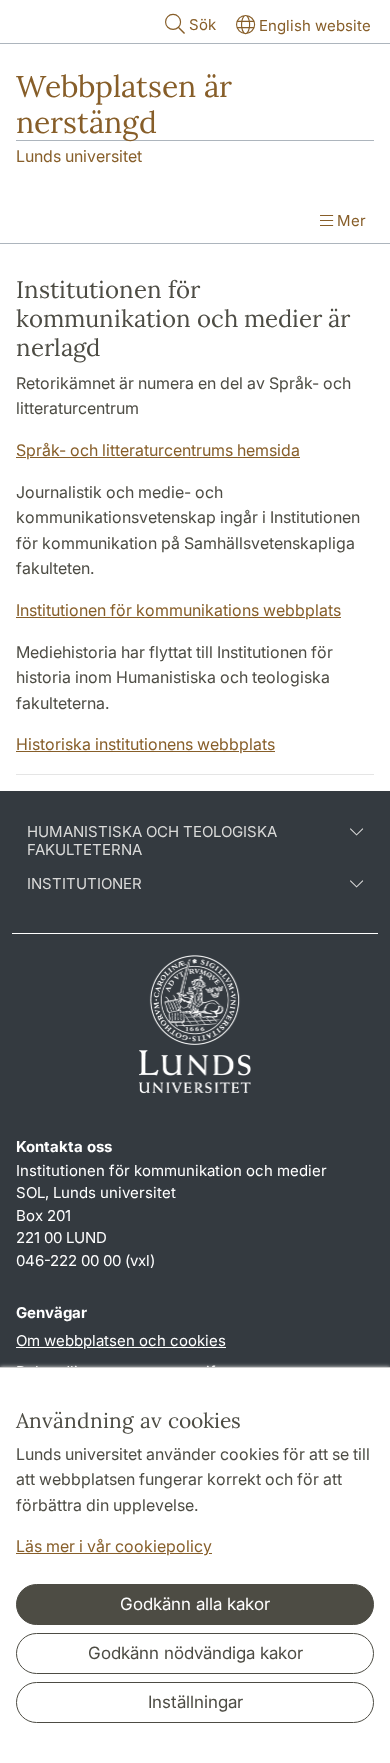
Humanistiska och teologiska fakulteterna (152, 841)
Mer (349, 220)
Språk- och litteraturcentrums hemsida (158, 450)
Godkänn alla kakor (195, 1604)
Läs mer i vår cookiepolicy (114, 1546)
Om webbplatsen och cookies (121, 1340)
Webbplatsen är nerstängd (124, 104)
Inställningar (195, 1702)
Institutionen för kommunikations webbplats (178, 610)
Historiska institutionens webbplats (145, 744)
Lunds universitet (79, 156)
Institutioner (84, 884)
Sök (202, 24)
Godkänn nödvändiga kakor (195, 1653)
